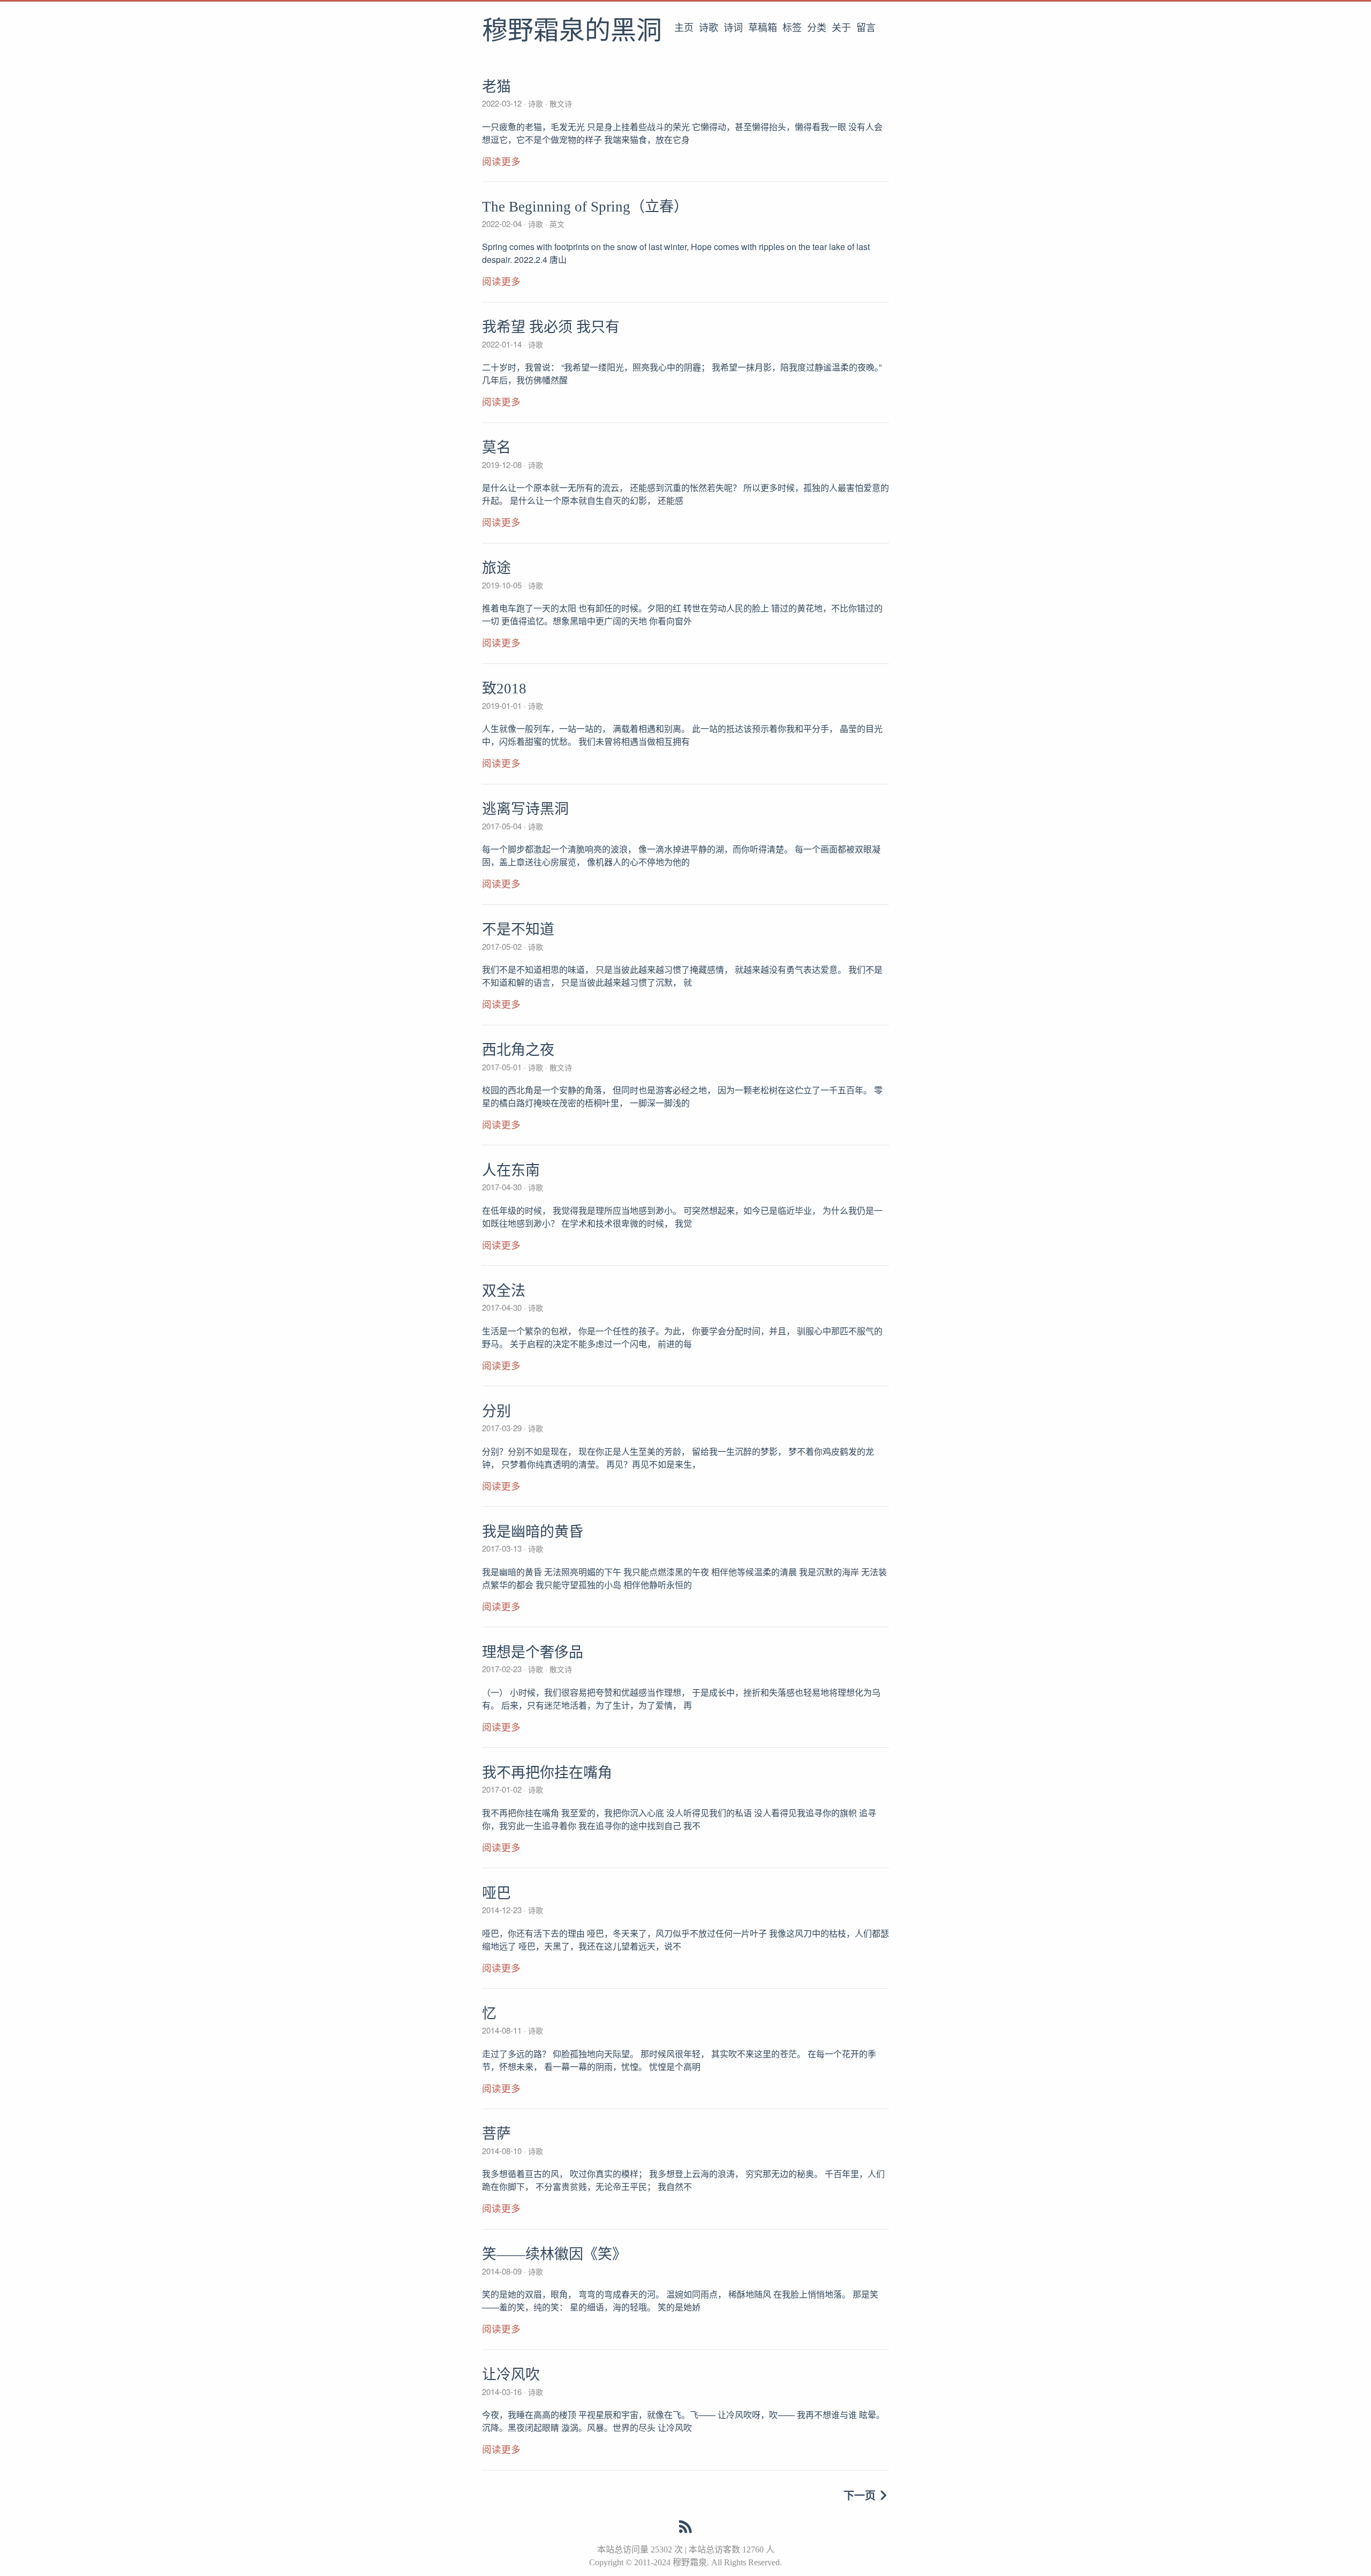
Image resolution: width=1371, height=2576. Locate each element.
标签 (792, 28)
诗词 (733, 28)
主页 (684, 28)
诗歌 (709, 28)
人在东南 (511, 1170)
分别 (496, 1411)
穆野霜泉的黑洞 (572, 32)
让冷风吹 (511, 2375)
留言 (866, 28)
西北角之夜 (518, 1050)
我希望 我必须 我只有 (551, 327)
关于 (841, 28)
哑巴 (496, 1893)
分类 (817, 28)
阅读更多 (501, 162)
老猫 (496, 87)
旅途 (496, 568)
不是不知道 (518, 930)
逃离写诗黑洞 (525, 809)
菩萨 (496, 2134)
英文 (556, 224)
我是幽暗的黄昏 (533, 1532)
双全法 (504, 1291)
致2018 (504, 689)
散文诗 (560, 103)
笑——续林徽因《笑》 (554, 2254)
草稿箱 (763, 28)
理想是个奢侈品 (533, 1652)
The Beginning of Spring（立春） (585, 207)
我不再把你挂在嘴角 (547, 1773)
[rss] (685, 2529)
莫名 (496, 448)
